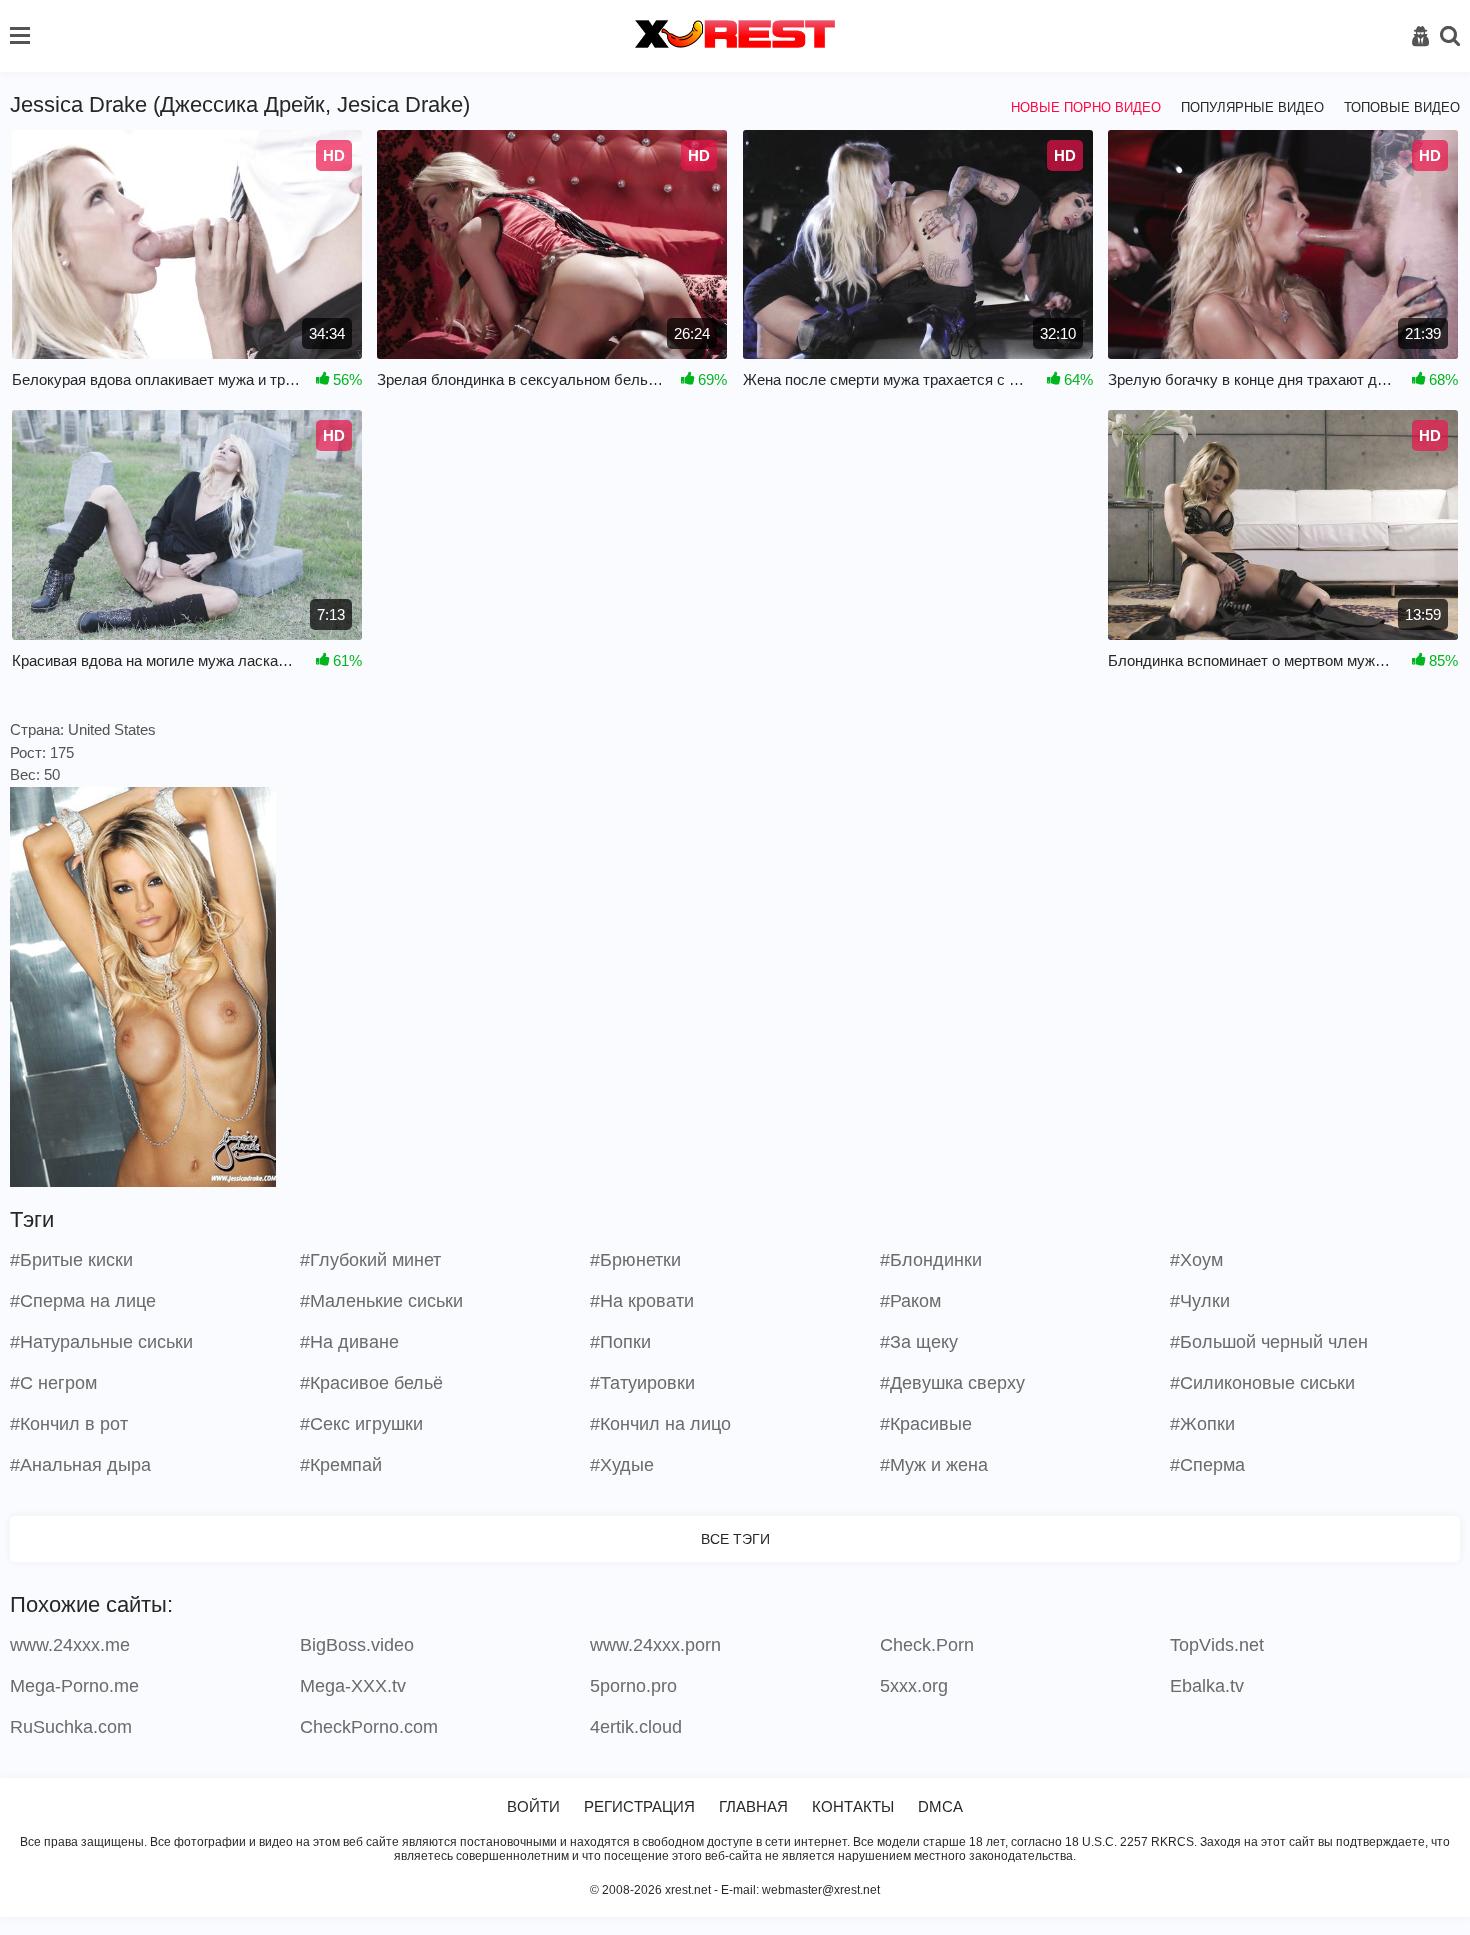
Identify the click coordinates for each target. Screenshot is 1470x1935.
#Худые (622, 1465)
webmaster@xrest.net (821, 1890)
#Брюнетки (635, 1260)
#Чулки (1200, 1301)
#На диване (349, 1342)
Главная (753, 1806)
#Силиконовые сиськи (1262, 1383)
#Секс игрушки (361, 1424)
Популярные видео (1252, 107)
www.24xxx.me (70, 1645)
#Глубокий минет (370, 1260)
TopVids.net (1217, 1645)
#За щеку (919, 1342)
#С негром (53, 1383)
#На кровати (642, 1301)
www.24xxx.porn (655, 1645)
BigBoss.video (357, 1645)
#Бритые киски (71, 1260)
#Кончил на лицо (660, 1424)
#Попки (620, 1342)
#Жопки (1202, 1424)
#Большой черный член (1269, 1342)
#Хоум (1196, 1260)
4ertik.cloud (636, 1727)
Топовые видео (1402, 107)
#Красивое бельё (371, 1383)
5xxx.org (914, 1686)
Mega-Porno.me (74, 1686)
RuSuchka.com (71, 1727)
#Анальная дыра (80, 1465)
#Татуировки (642, 1383)
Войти (533, 1806)
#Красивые (926, 1424)
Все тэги (735, 1539)
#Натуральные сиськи (101, 1342)
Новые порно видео (1086, 107)
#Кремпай (341, 1465)
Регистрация (639, 1806)
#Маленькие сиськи (381, 1301)
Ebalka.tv (1207, 1686)
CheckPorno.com (369, 1727)
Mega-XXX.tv (353, 1686)
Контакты (853, 1806)
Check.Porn (927, 1645)
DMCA (940, 1806)
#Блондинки (931, 1260)
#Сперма (1207, 1465)
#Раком (910, 1301)
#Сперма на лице (83, 1301)
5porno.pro (633, 1686)
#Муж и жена (934, 1465)
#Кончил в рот (69, 1424)
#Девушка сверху (952, 1383)
